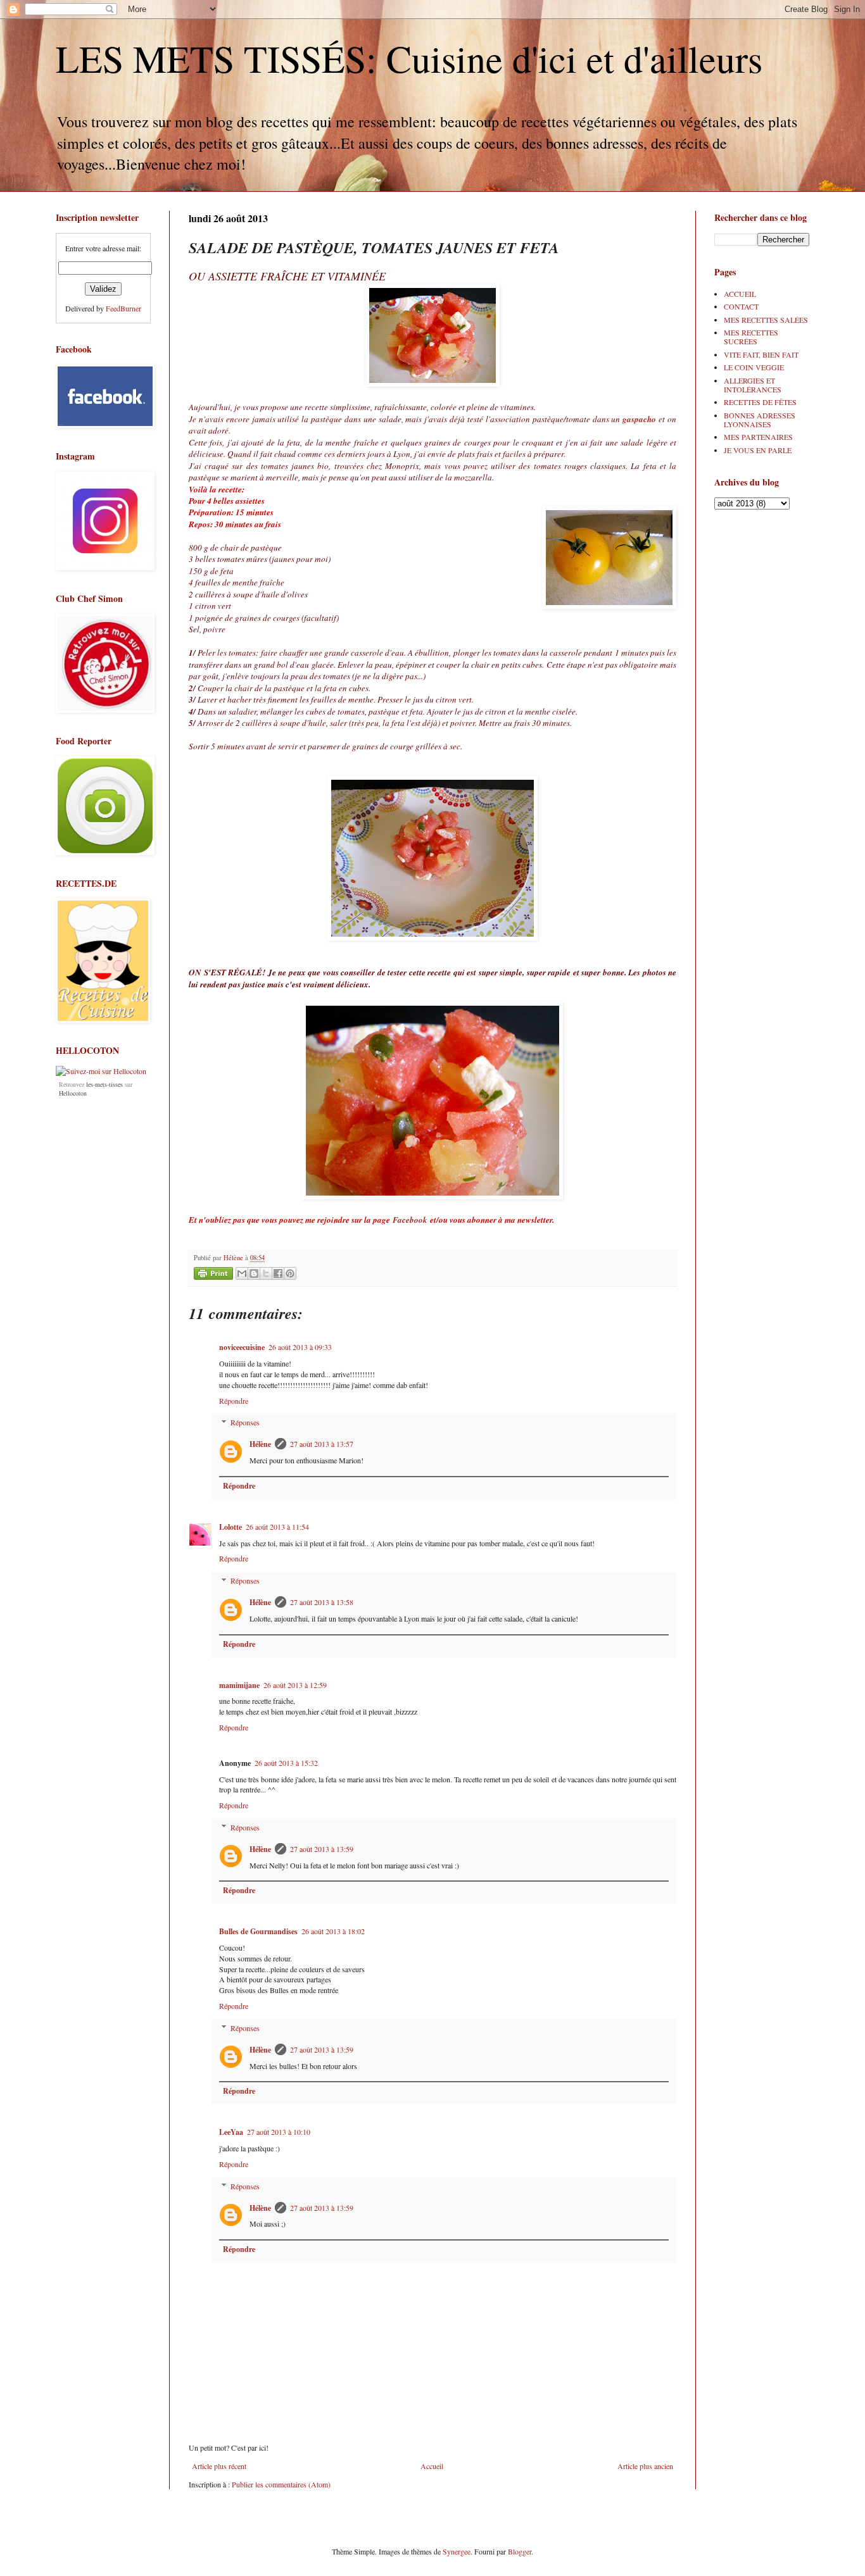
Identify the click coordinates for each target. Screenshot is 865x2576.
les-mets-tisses (104, 1084)
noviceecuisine (242, 1347)
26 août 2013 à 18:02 (333, 1931)
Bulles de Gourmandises (258, 1931)
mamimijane (239, 1685)
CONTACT (741, 306)
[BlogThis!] (254, 1273)
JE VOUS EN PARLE (758, 450)
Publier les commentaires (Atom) (281, 2484)
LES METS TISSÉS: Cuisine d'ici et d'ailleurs (409, 58)
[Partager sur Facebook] (278, 1273)
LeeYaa (231, 2132)
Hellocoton (73, 1093)
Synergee (457, 2551)
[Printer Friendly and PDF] (213, 1275)
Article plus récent (219, 2466)
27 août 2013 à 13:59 (322, 1849)
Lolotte (230, 1527)
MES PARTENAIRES (758, 437)
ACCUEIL (740, 294)
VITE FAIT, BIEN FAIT (761, 354)
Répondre (234, 1401)
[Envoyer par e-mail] (242, 1273)
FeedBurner (123, 308)
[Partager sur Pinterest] (290, 1273)
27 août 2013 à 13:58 (322, 1602)
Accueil (432, 2466)
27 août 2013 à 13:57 (322, 1444)
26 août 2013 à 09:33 (300, 1347)
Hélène (260, 1444)
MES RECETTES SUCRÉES (751, 337)
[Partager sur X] (266, 1273)
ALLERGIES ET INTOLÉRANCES (753, 385)
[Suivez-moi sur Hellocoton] (101, 1071)
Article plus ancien (645, 2466)
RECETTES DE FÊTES (760, 402)
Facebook (410, 1220)
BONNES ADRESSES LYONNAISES (760, 420)
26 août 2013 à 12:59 (295, 1685)
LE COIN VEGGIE (754, 367)
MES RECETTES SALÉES (766, 320)
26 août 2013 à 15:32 (286, 1763)
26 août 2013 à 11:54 (277, 1527)
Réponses (245, 1423)
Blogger (520, 2551)
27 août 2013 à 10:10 (279, 2132)
